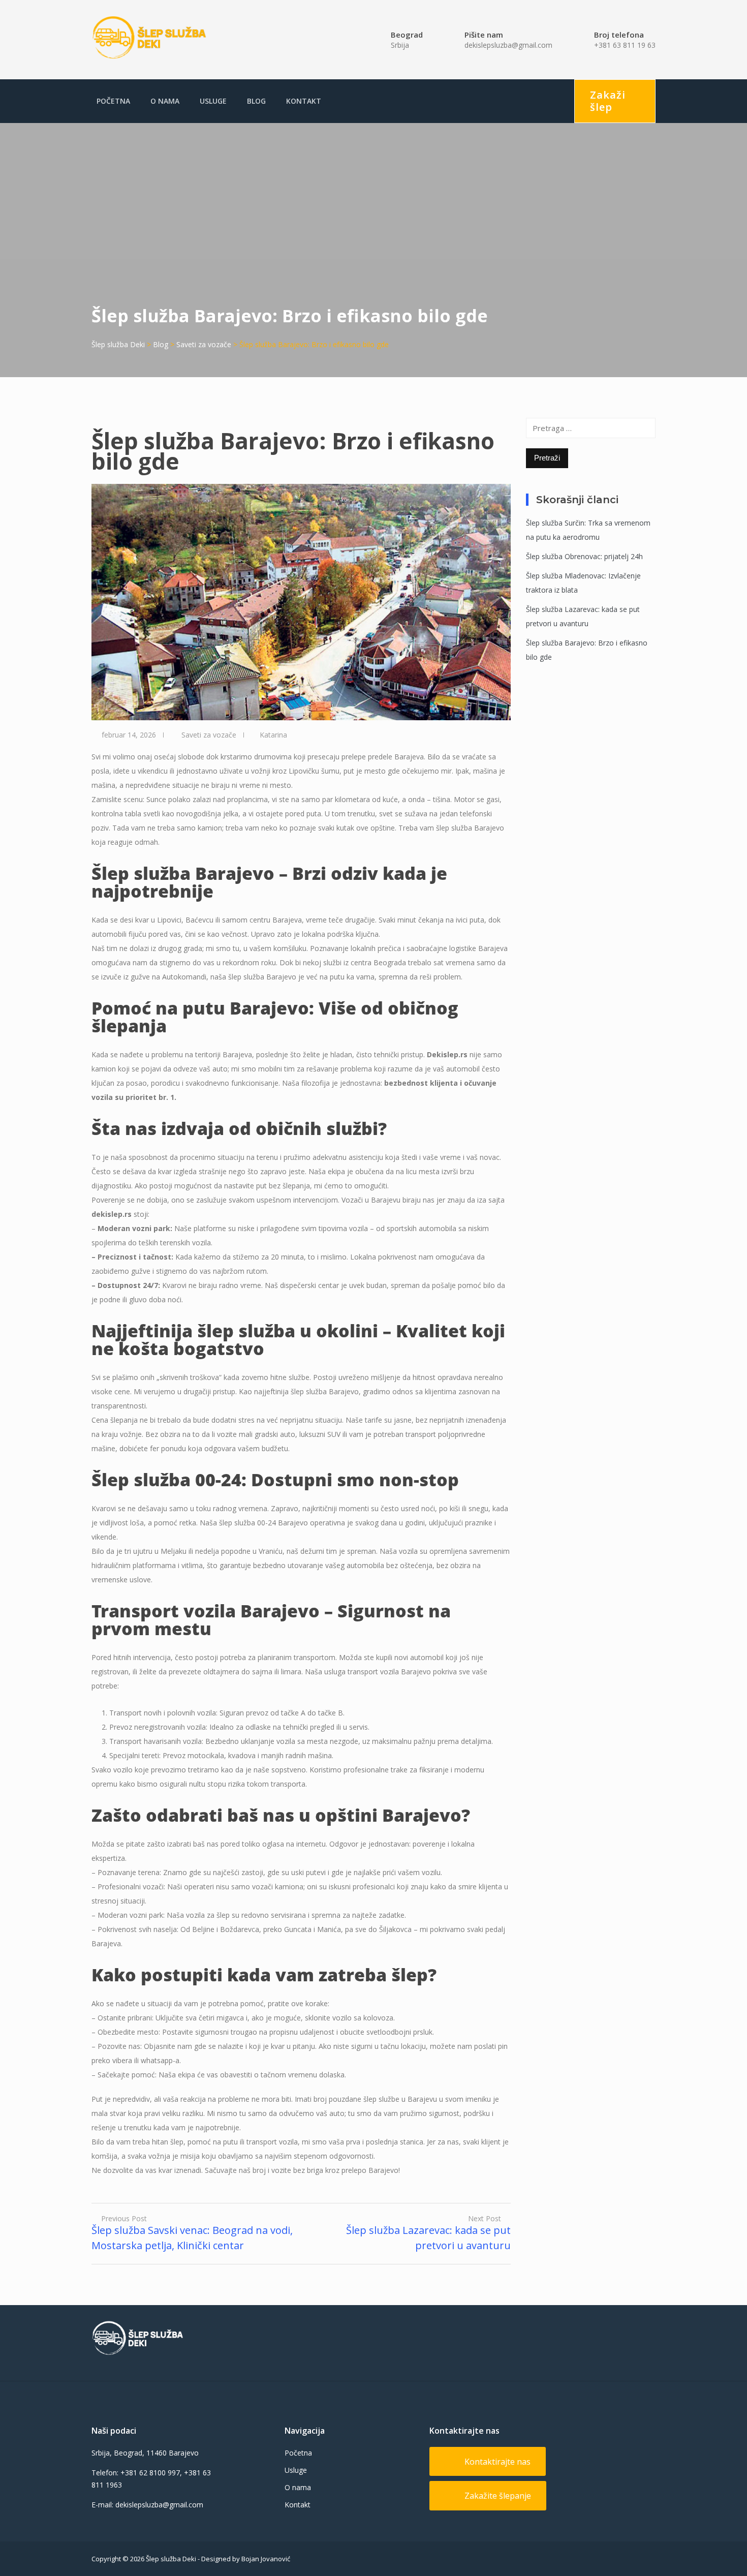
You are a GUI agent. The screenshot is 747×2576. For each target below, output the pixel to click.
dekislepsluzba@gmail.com (508, 45)
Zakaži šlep (608, 101)
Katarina (273, 735)
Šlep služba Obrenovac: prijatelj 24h (584, 556)
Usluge (213, 101)
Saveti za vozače (209, 735)
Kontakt (304, 101)
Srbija (400, 45)
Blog (256, 101)
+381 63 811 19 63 (625, 45)
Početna (113, 101)
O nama (165, 101)
